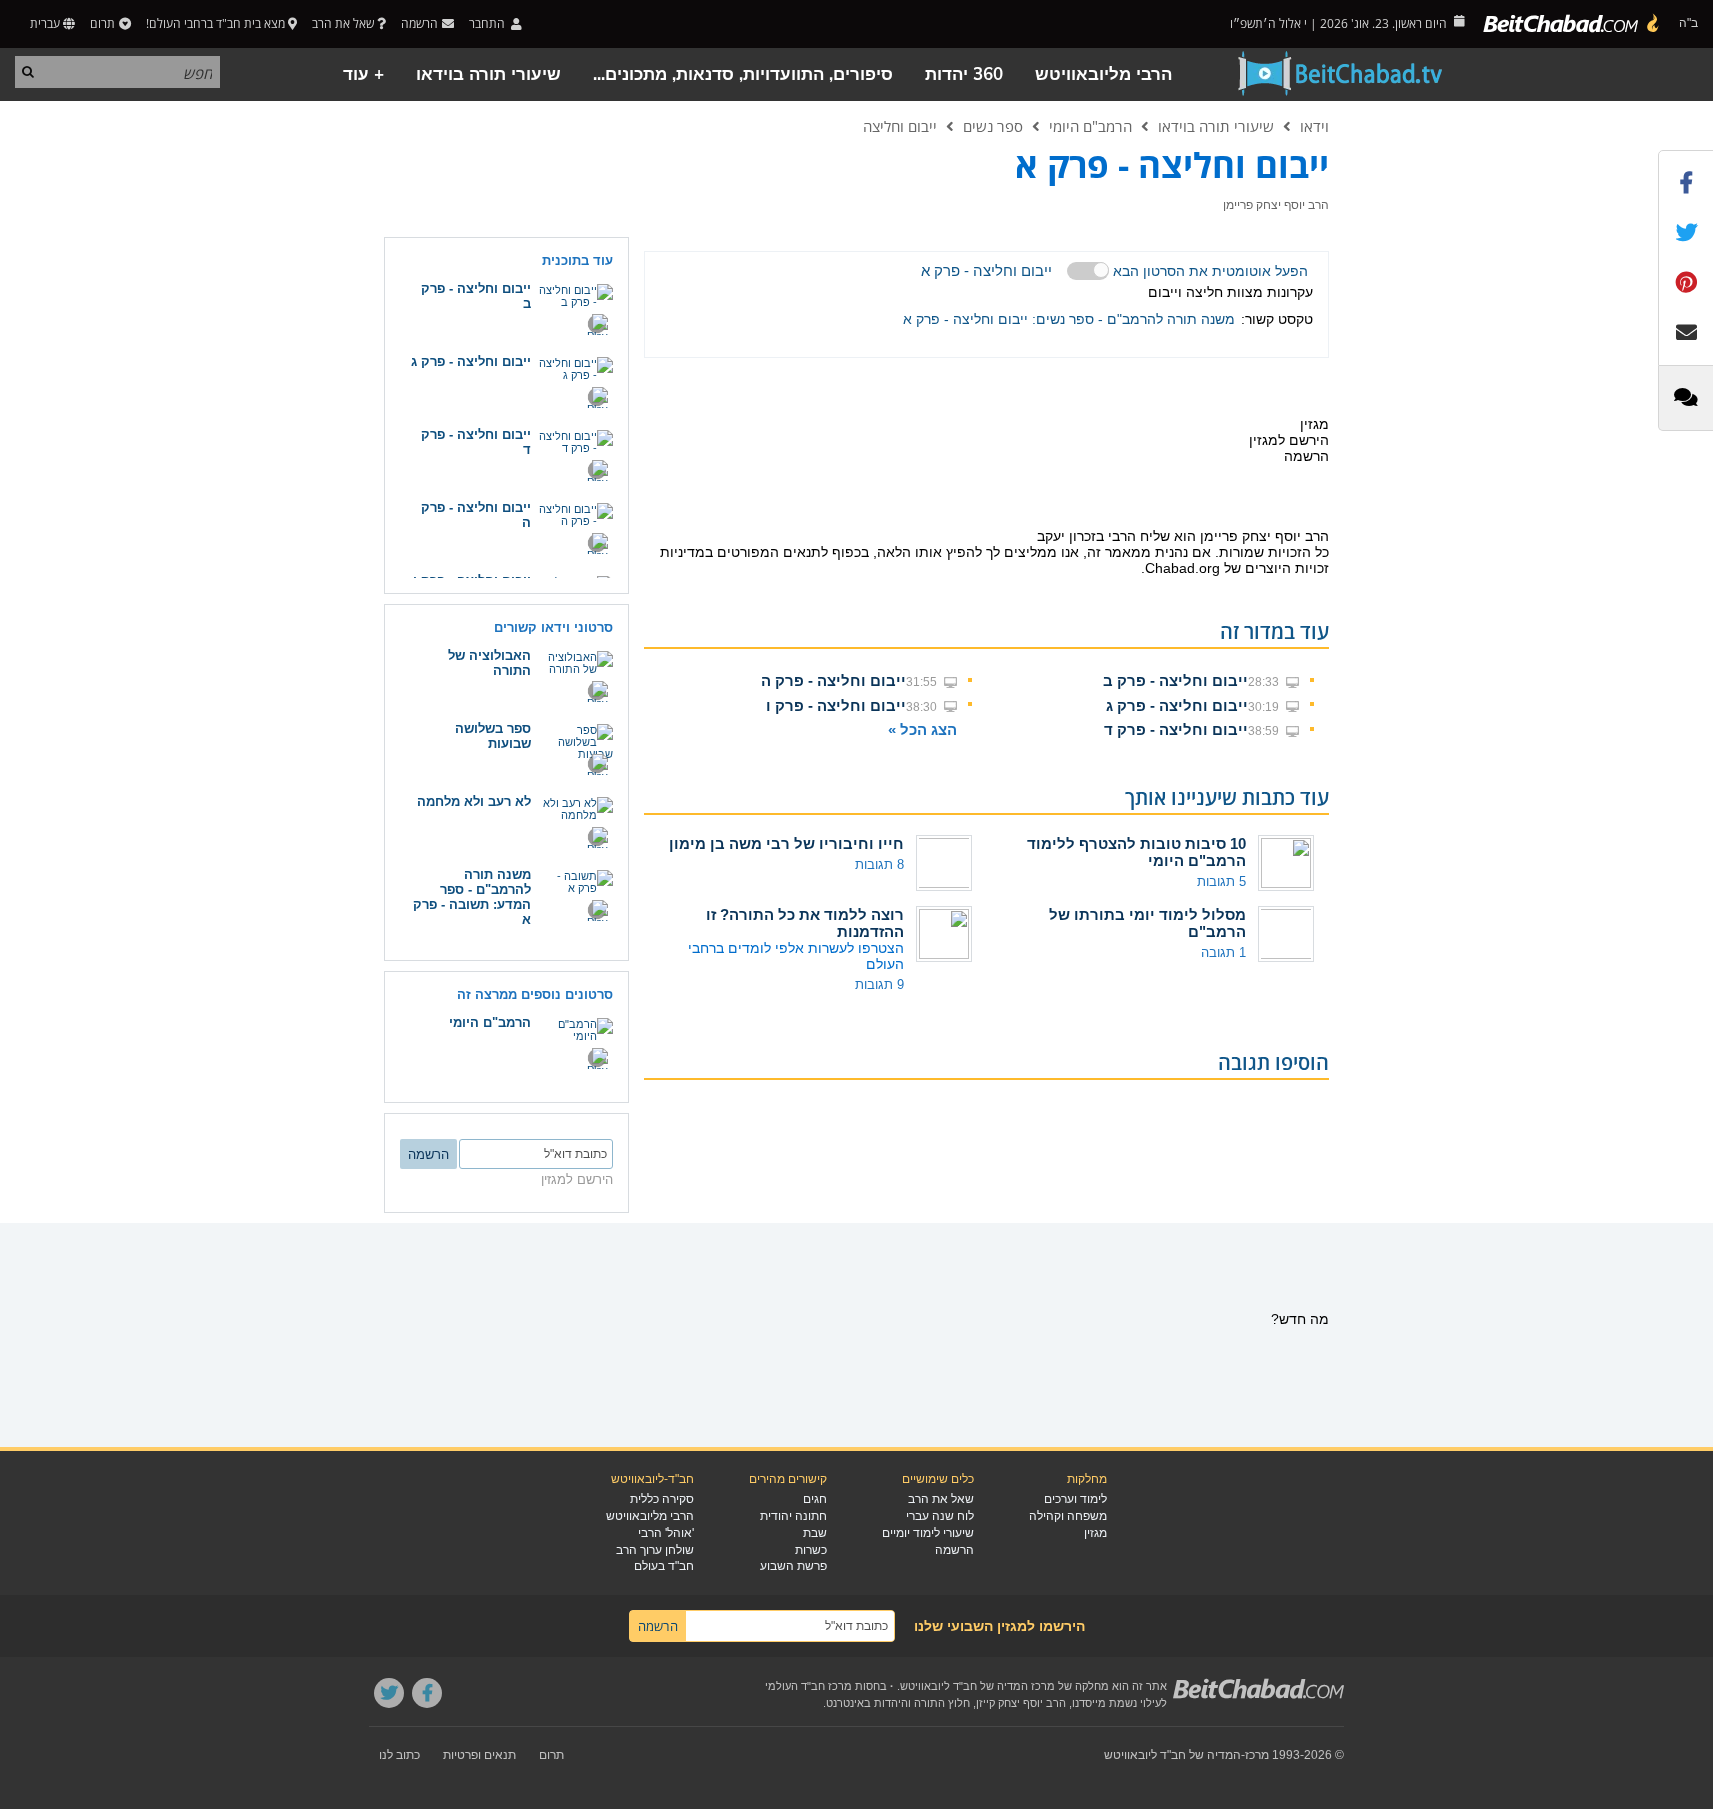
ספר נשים (993, 126)
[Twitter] (389, 1693)
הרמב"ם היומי (1090, 126)
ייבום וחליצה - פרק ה (833, 680)
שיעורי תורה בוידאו (488, 74)
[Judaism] (1572, 24)
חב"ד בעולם (664, 1566)
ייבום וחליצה (900, 126)
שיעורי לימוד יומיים (928, 1533)
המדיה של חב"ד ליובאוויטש (1172, 1755)
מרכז (1257, 1755)
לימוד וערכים (1075, 1499)
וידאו (1314, 126)
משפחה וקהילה (1068, 1516)
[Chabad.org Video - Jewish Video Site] (1341, 74)
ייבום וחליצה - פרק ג (1177, 705)
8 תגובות (879, 864)
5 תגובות (1221, 881)
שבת (815, 1533)
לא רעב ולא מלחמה (474, 801)
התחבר (488, 23)
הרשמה (954, 1550)
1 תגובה (1223, 952)
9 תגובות (879, 984)
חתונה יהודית (793, 1516)
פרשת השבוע (793, 1566)
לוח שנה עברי (940, 1516)
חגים (815, 1499)
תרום (102, 23)
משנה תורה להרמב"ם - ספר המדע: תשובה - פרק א (472, 897)
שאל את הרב (343, 23)
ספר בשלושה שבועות (493, 736)
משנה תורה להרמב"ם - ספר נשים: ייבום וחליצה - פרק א (1069, 319)
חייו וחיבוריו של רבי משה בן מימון (786, 843)
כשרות (811, 1550)
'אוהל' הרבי (666, 1533)
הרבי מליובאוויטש (1103, 74)
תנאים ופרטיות (479, 1755)
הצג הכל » (922, 729)
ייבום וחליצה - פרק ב (1175, 680)
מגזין (1095, 1533)
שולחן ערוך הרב (655, 1550)
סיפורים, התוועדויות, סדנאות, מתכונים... (743, 74)
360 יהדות (964, 74)
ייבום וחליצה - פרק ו (836, 705)
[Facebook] (427, 1693)
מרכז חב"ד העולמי (808, 1686)
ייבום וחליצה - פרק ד (1176, 729)
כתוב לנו (399, 1755)
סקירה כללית (662, 1499)
